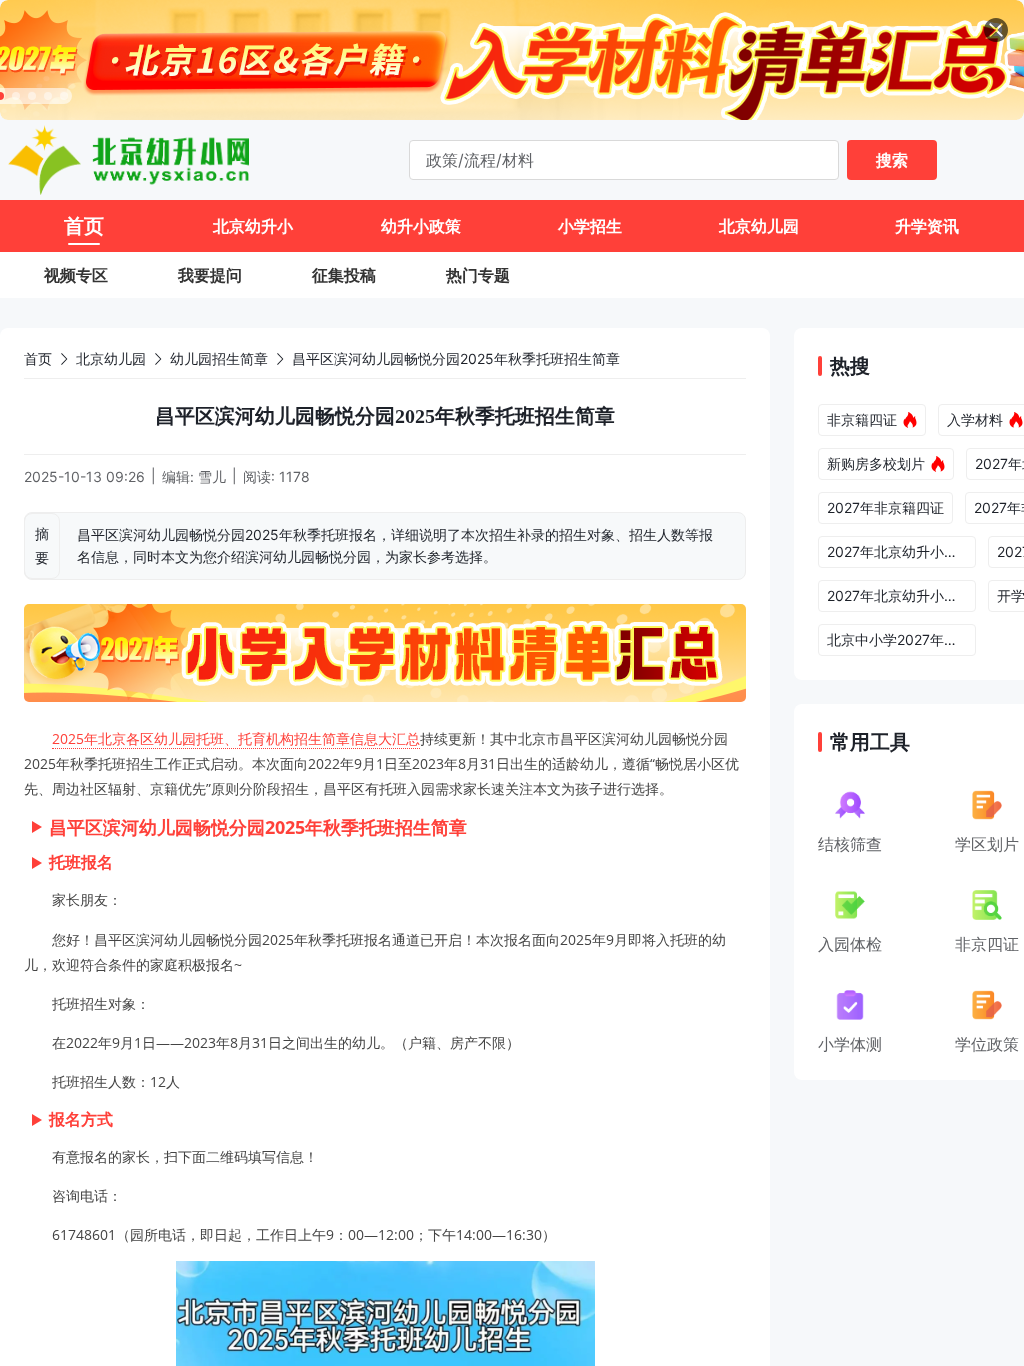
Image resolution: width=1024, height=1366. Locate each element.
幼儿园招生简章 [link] (219, 358)
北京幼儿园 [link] (111, 358)
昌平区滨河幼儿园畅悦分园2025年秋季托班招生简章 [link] (456, 358)
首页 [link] (38, 358)
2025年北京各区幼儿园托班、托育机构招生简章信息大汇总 (236, 738)
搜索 (892, 160)
